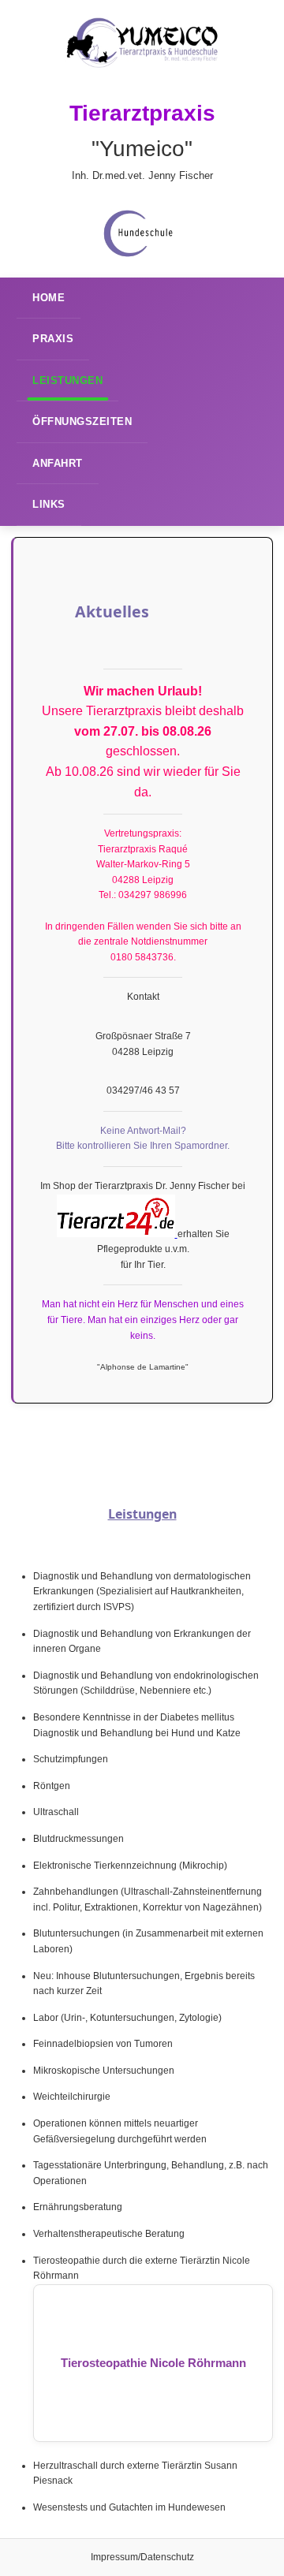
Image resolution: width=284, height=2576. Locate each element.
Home (49, 298)
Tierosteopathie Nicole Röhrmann (153, 2363)
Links (49, 504)
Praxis (53, 339)
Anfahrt (58, 463)
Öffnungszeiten (82, 421)
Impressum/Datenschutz (142, 2557)
